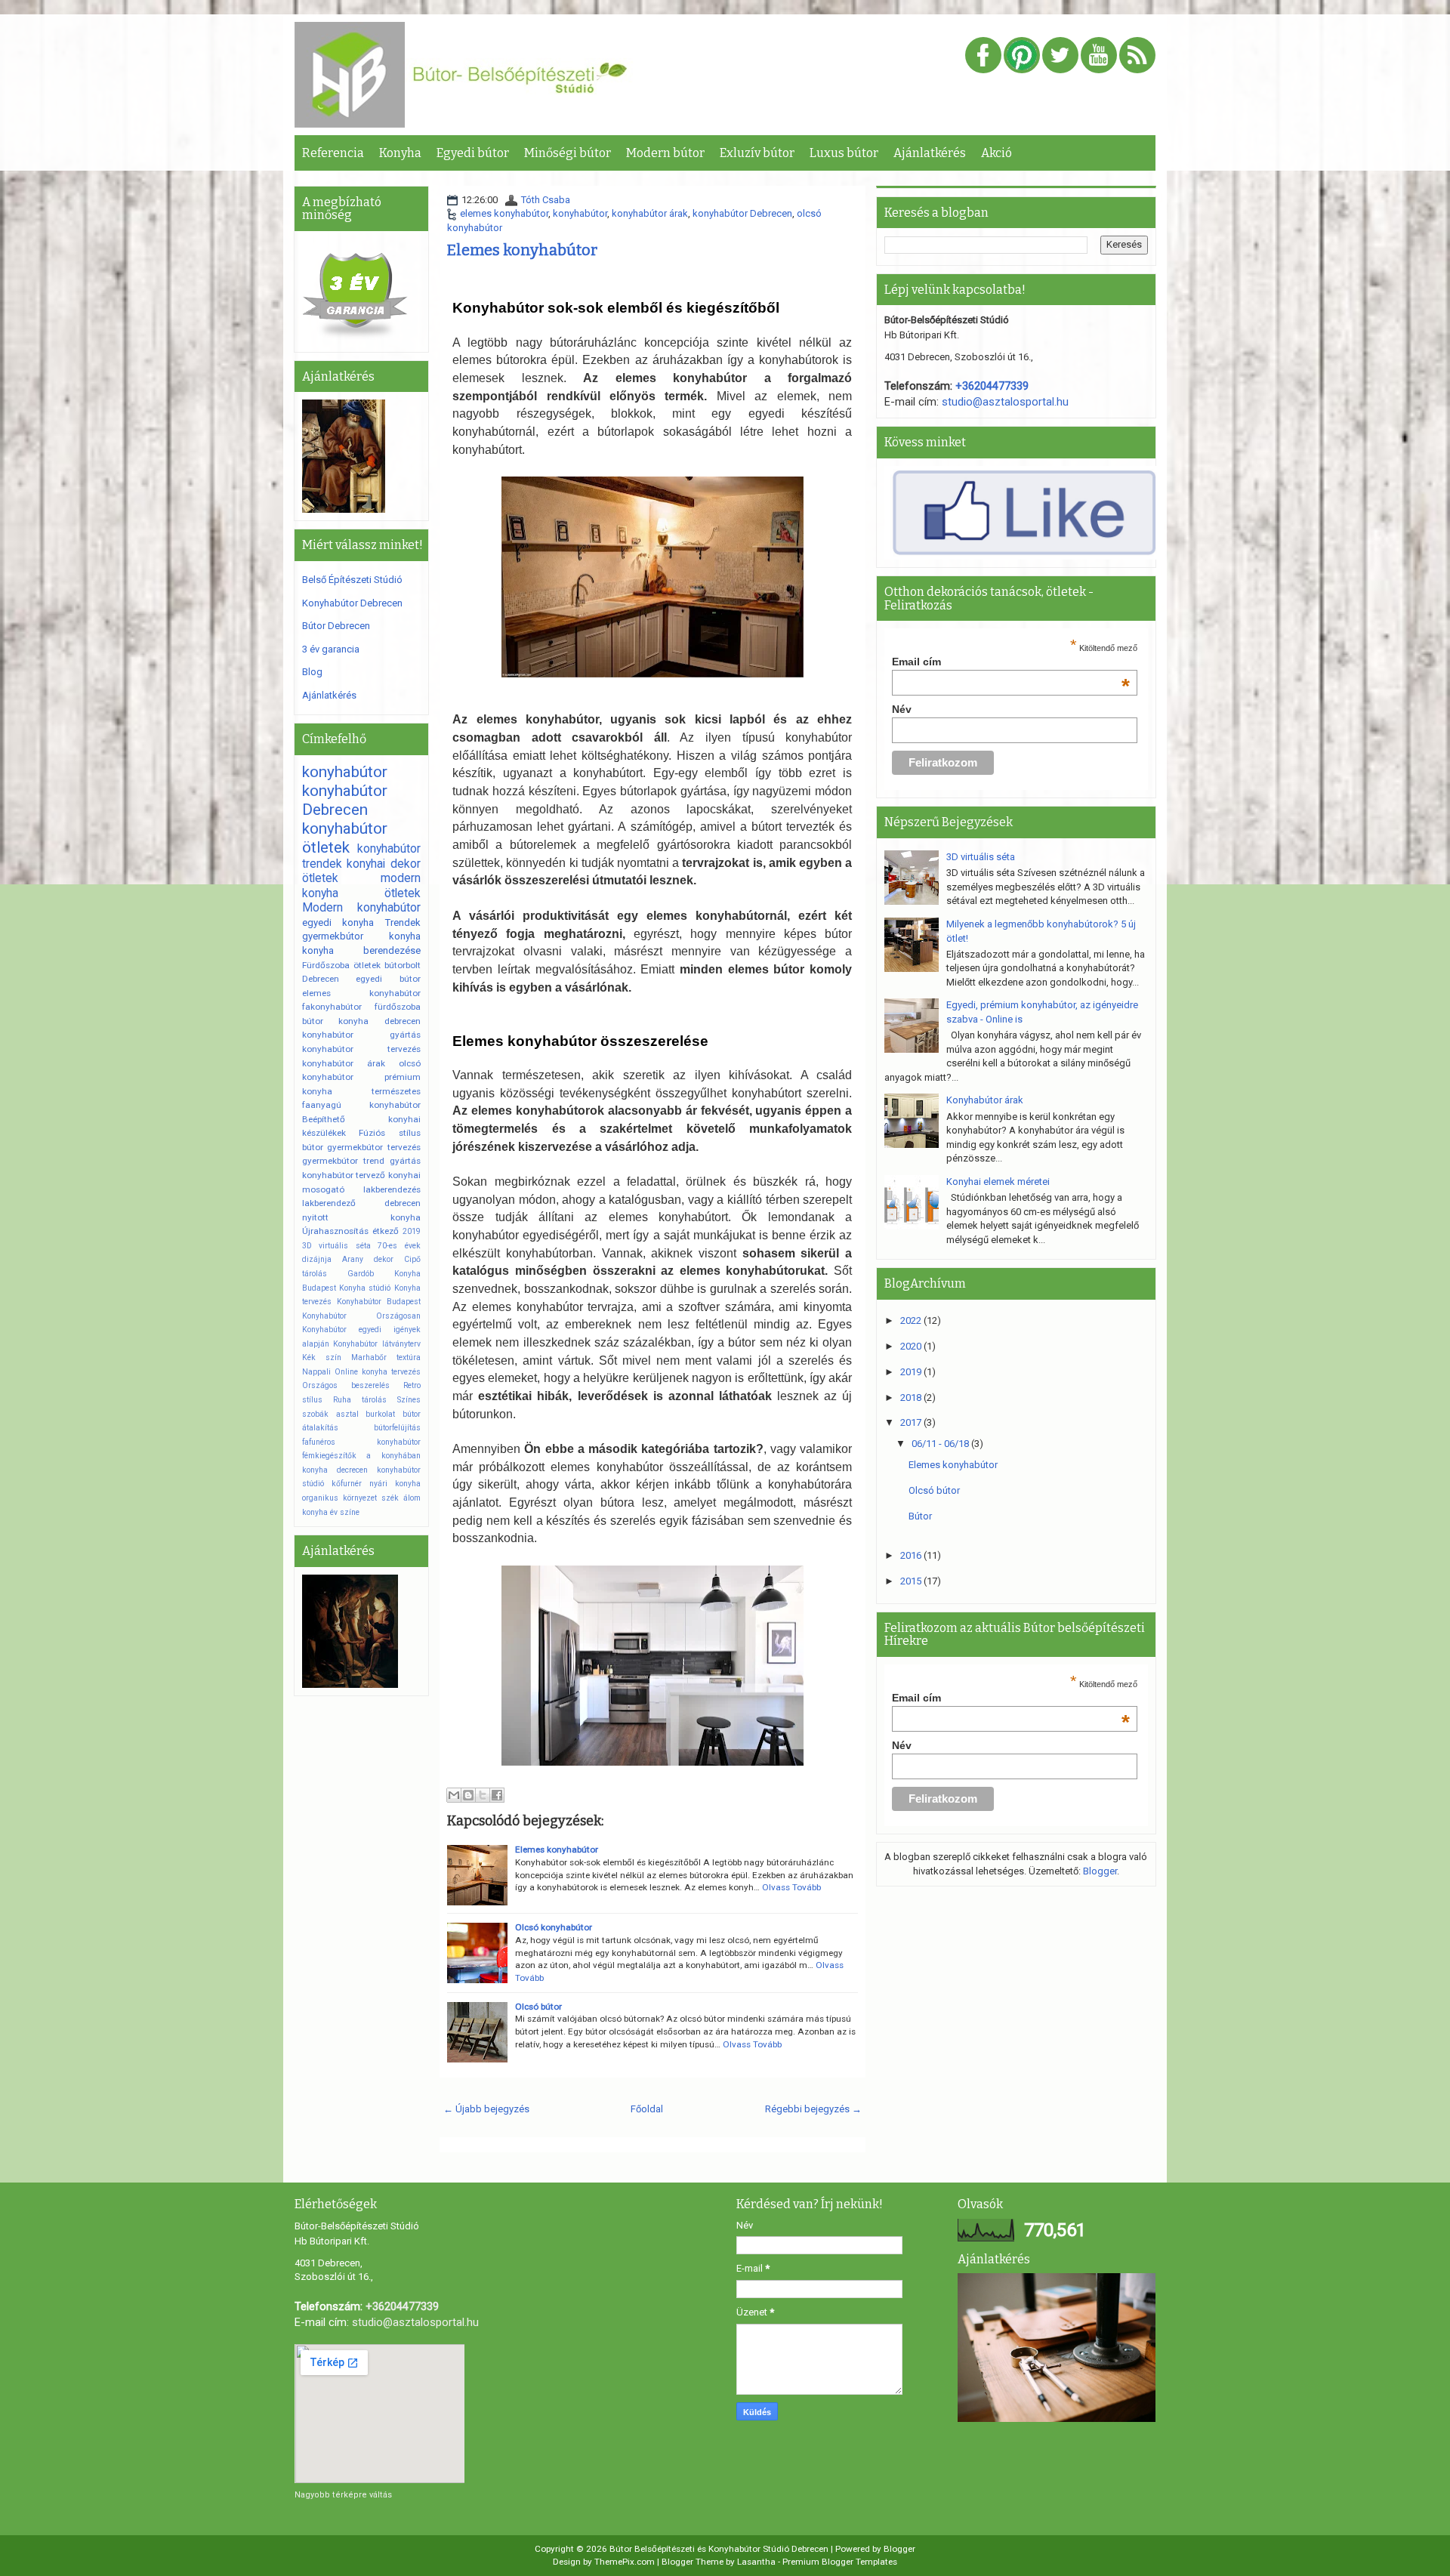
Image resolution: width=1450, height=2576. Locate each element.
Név (902, 709)
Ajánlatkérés (930, 153)
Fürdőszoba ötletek (341, 965)
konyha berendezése (361, 950)
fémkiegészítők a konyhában (361, 1456)
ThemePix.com (625, 2562)
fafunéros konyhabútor (361, 1442)
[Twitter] (1060, 56)
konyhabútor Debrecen (742, 213)
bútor (313, 1147)
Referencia (333, 153)
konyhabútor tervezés (361, 1049)
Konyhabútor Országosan (361, 1316)
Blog (312, 672)
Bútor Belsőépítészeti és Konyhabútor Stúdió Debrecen (719, 2549)
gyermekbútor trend (343, 1161)
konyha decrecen (335, 1470)
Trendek (403, 922)
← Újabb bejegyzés (486, 2109)
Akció (996, 153)
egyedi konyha (338, 922)
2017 (912, 1422)
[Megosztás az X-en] (483, 1795)
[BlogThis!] (468, 1795)
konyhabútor (580, 213)
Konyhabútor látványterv (376, 1344)
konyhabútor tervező (344, 1175)
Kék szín (322, 1357)
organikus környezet (339, 1498)
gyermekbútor (333, 936)
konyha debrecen (379, 1021)
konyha (405, 936)
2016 (912, 1555)
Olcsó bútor (538, 2007)
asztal (347, 1414)
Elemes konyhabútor (522, 250)
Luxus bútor (844, 153)
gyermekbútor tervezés (373, 1147)
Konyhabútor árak (985, 1100)
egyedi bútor (388, 979)
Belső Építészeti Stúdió (352, 580)
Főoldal (647, 2109)
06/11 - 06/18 (941, 1444)
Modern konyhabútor (361, 908)
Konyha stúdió (365, 1288)
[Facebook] (983, 56)
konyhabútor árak (650, 213)
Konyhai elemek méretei (998, 1182)
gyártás (405, 1161)
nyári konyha (395, 1484)
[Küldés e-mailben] (454, 1795)
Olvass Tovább (791, 1887)
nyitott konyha (361, 1217)
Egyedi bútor (473, 153)
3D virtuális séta (336, 1246)
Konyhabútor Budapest (379, 1302)
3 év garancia (331, 649)
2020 (912, 1346)
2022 (912, 1320)
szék (390, 1498)
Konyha (400, 153)
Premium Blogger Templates (840, 2562)
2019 (412, 1231)
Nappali (316, 1372)
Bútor (920, 1516)
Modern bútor (665, 153)
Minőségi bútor (568, 153)
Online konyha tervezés (378, 1372)
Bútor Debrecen (336, 626)
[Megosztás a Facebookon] (497, 1795)
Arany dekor (368, 1259)
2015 (912, 1581)
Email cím (1011, 662)
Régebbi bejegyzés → (813, 2109)
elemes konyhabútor (504, 213)
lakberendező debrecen (361, 1203)
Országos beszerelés (346, 1385)
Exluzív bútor (757, 153)
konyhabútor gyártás (361, 1035)
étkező (386, 1231)
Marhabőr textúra (386, 1357)
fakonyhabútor (332, 1007)
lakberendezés (392, 1189)
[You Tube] (1099, 56)
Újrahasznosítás (335, 1231)
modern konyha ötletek (361, 886)
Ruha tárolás (360, 1400)
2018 (912, 1398)
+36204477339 (992, 386)
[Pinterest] (1022, 56)
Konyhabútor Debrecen (352, 603)
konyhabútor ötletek (345, 838)
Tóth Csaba (546, 200)
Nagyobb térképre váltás (343, 2495)
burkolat (380, 1414)
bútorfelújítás (397, 1428)
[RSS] (1137, 56)
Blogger (1100, 1871)
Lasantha (756, 2562)
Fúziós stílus (389, 1133)
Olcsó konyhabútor (554, 1927)
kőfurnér (347, 1484)
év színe (345, 1512)
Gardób (361, 1274)
